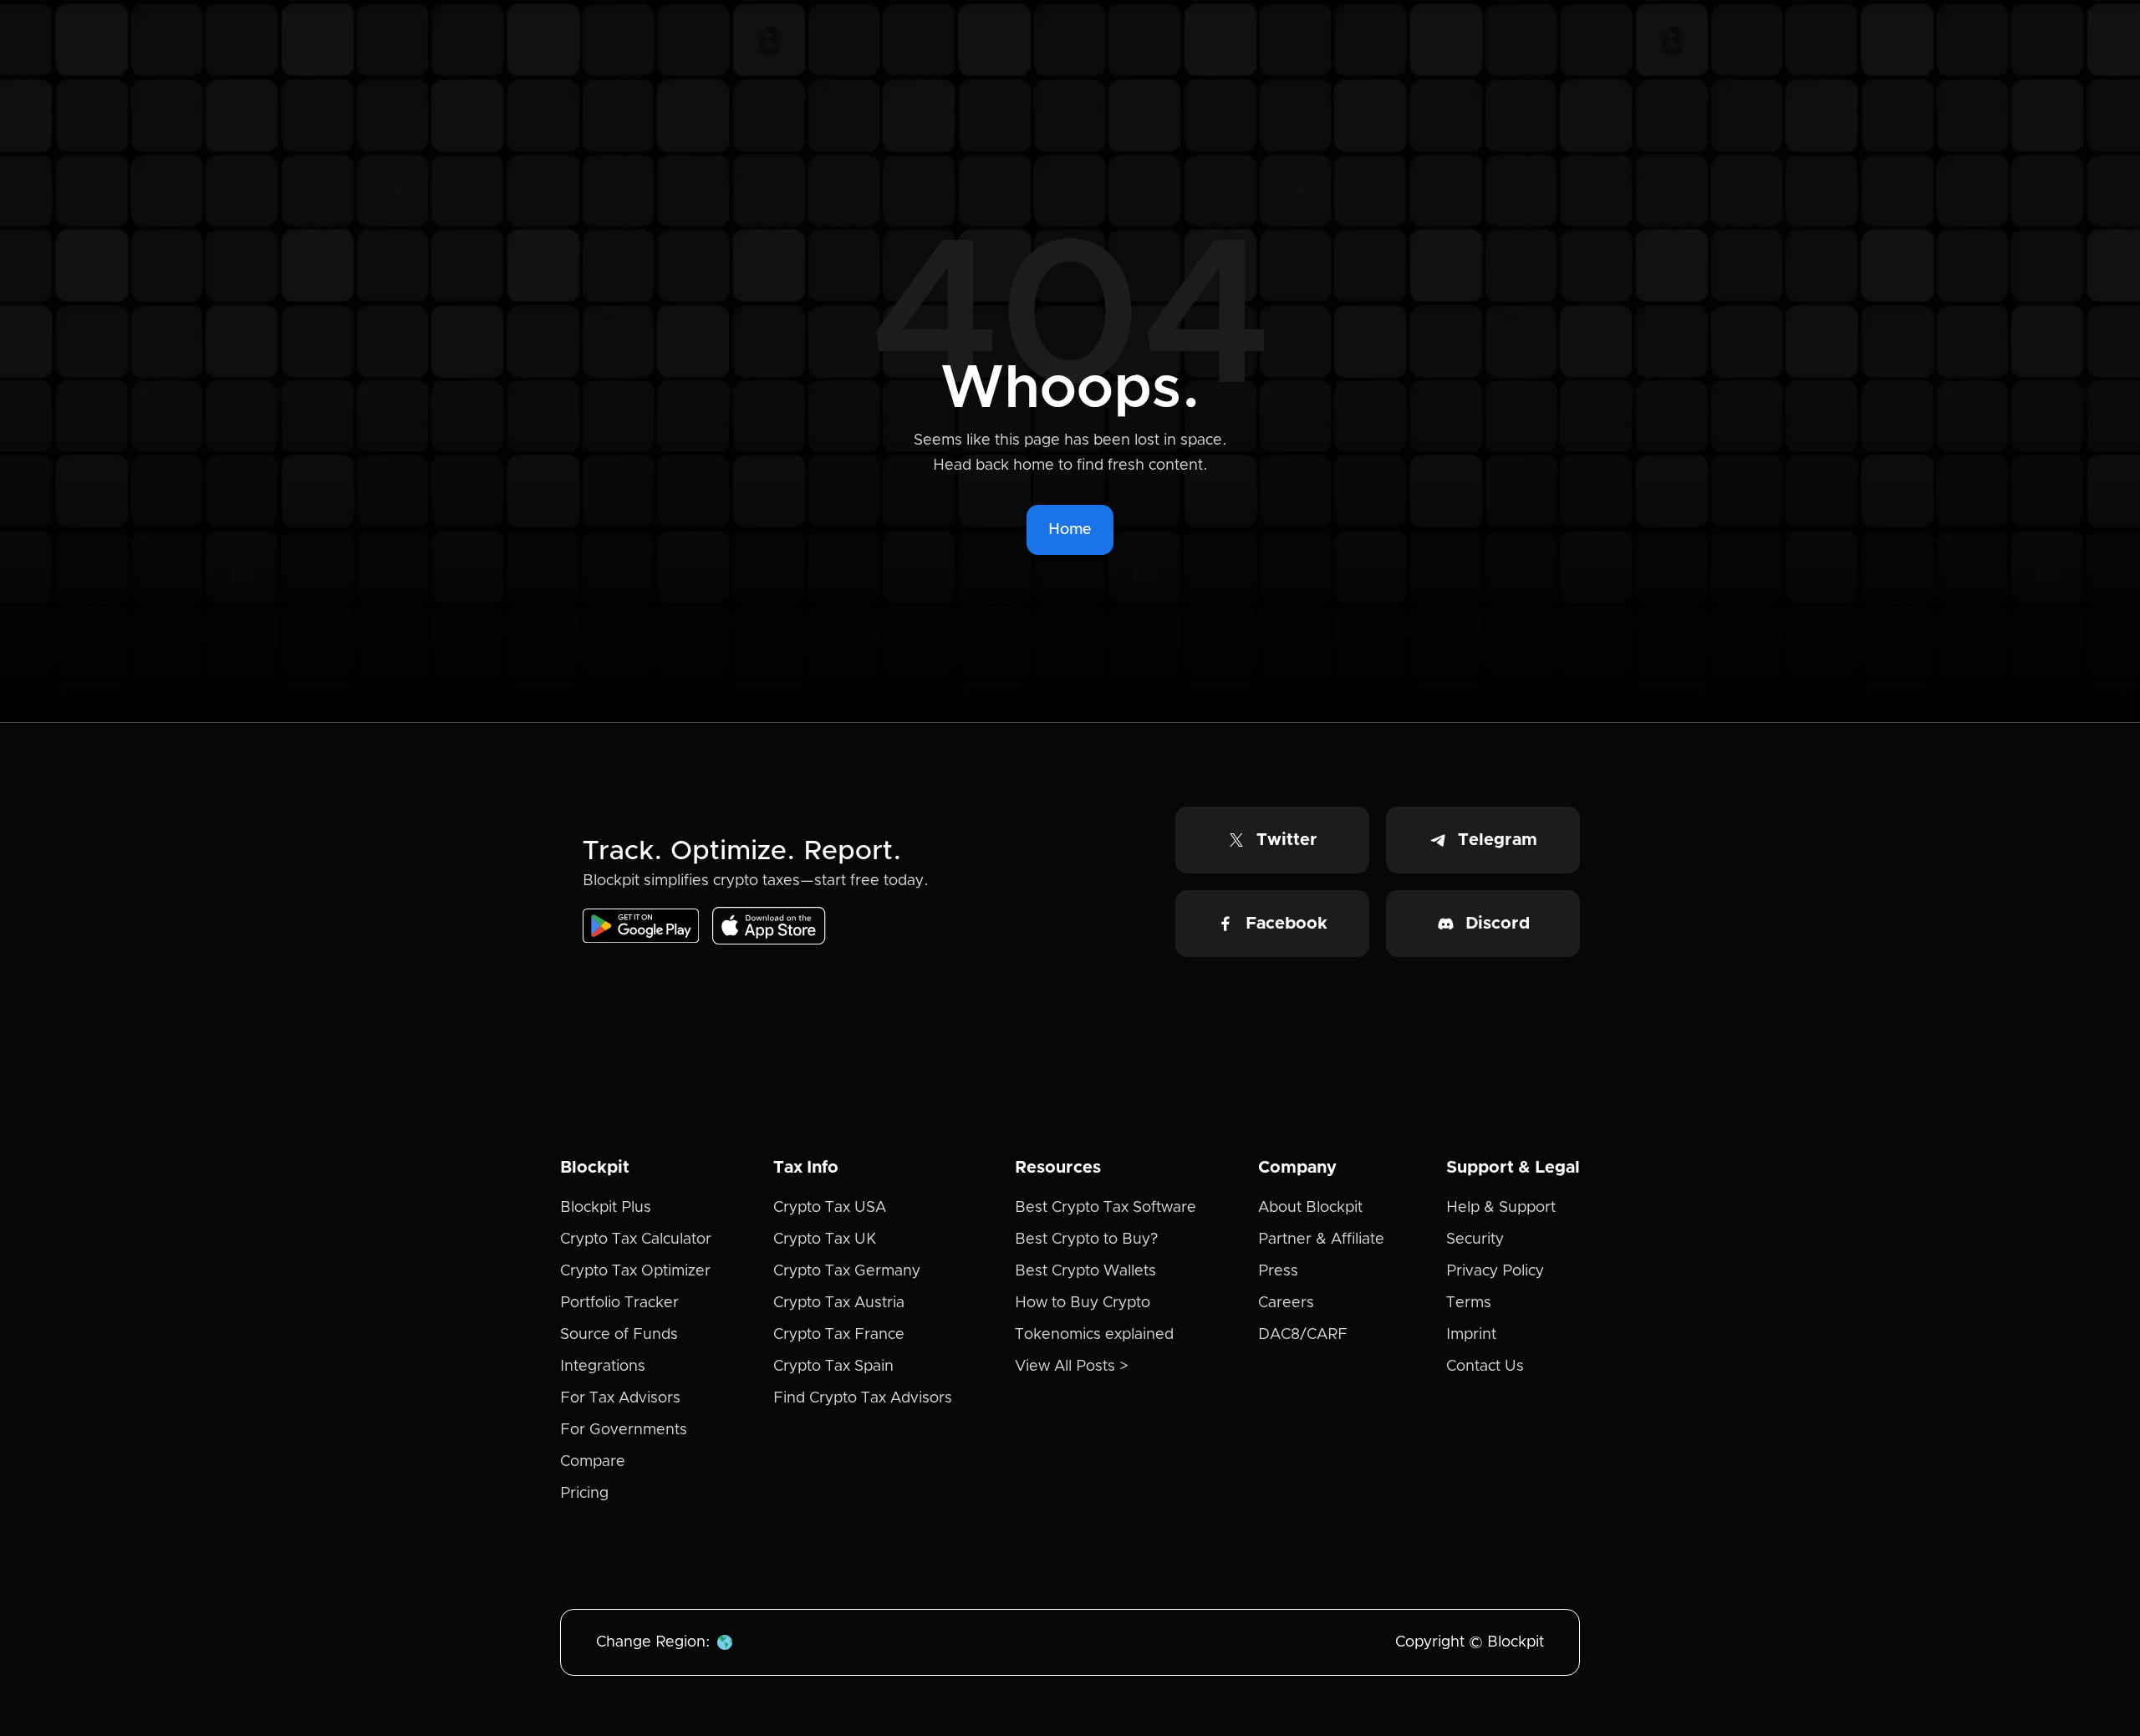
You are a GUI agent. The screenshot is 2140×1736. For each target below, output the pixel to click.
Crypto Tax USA (830, 1208)
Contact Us (1485, 1367)
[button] (725, 1642)
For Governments (624, 1430)
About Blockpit (1310, 1208)
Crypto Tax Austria (839, 1303)
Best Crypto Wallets (1085, 1271)
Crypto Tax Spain (833, 1367)
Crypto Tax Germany (847, 1271)
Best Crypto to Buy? (1086, 1240)
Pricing (584, 1494)
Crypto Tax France (839, 1335)
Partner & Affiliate (1321, 1240)
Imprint (1471, 1335)
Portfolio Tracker (619, 1303)
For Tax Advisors (620, 1398)
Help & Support (1501, 1208)
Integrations (603, 1367)
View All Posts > (1072, 1367)
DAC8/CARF (1303, 1335)
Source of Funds (619, 1335)
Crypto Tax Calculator (636, 1240)
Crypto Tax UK (825, 1240)
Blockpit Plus (606, 1208)
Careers (1286, 1303)
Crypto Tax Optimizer (635, 1271)
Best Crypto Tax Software (1106, 1208)
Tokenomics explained (1094, 1335)
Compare (593, 1462)
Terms (1469, 1303)
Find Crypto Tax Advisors (863, 1398)
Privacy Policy (1495, 1271)
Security (1475, 1240)
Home (1070, 530)
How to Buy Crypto (1083, 1303)
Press (1278, 1271)
